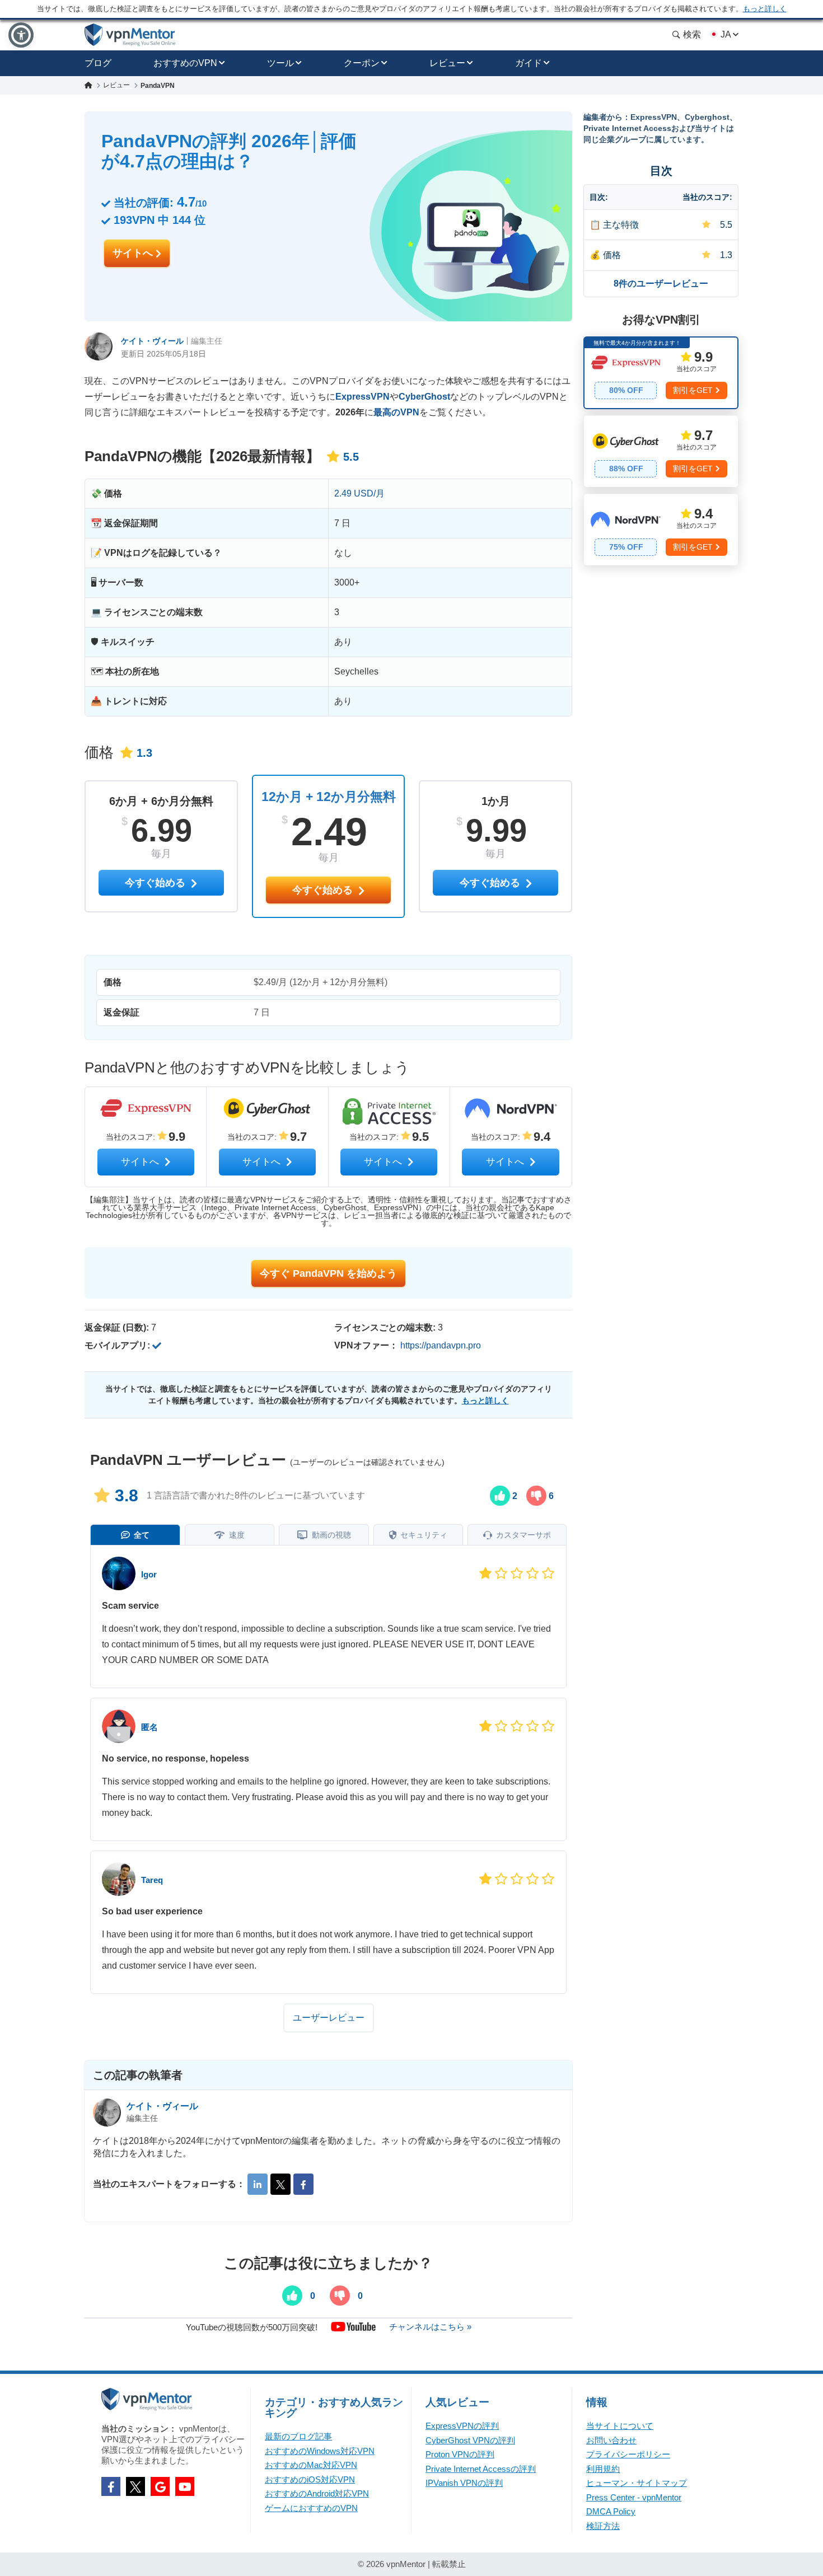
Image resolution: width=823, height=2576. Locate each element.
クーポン (362, 63)
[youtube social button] (185, 2486)
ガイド (529, 63)
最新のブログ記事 (298, 2436)
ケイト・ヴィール (152, 341)
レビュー (447, 63)
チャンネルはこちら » (430, 2327)
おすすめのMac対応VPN (311, 2465)
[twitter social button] (135, 2486)
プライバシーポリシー (628, 2454)
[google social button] (160, 2486)
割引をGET (693, 390)
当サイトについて (620, 2426)
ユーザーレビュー (329, 2018)
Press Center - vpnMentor (634, 2497)
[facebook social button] (111, 2486)
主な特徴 (621, 225)
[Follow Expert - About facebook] (303, 2184)
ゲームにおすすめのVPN (311, 2508)
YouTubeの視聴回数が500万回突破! (252, 2327)
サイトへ (134, 253)
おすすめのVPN (185, 63)
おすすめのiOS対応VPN (310, 2479)
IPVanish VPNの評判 (464, 2483)
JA (726, 34)
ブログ (98, 63)
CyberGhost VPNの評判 (470, 2440)
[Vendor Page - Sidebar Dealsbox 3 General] (661, 530)
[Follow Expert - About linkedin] (258, 2184)
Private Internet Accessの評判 (481, 2469)
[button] (21, 35)
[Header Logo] (130, 35)
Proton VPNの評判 (460, 2454)
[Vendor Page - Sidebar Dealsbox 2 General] (661, 451)
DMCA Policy (611, 2511)
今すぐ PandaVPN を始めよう (328, 1273)
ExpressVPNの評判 (462, 2426)
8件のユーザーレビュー (661, 284)
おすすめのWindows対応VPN (320, 2451)
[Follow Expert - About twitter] (280, 2184)
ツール (280, 63)
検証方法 (603, 2526)
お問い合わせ (611, 2440)
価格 (612, 255)
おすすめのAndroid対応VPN (317, 2493)
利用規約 (603, 2469)
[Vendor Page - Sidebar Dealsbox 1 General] (661, 373)
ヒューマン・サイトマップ (637, 2483)
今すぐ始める (324, 890)
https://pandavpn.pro (441, 1345)
